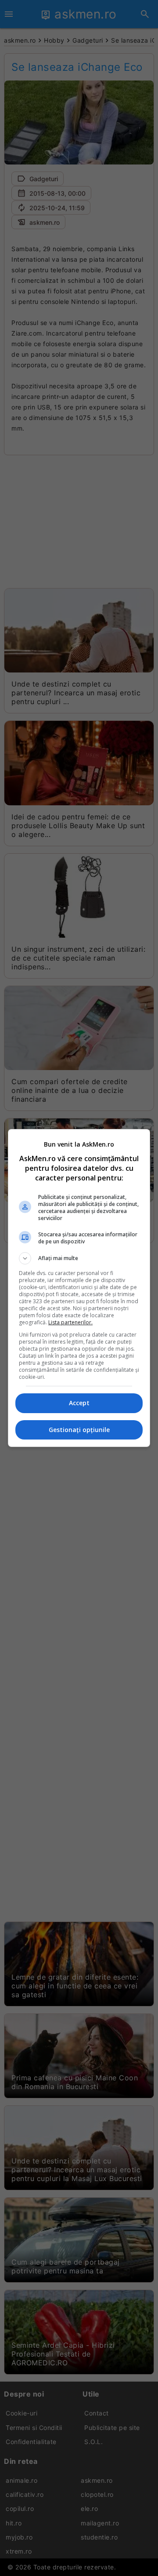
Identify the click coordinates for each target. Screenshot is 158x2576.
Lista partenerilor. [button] (70, 1322)
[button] (79, 1258)
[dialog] (79, 1288)
